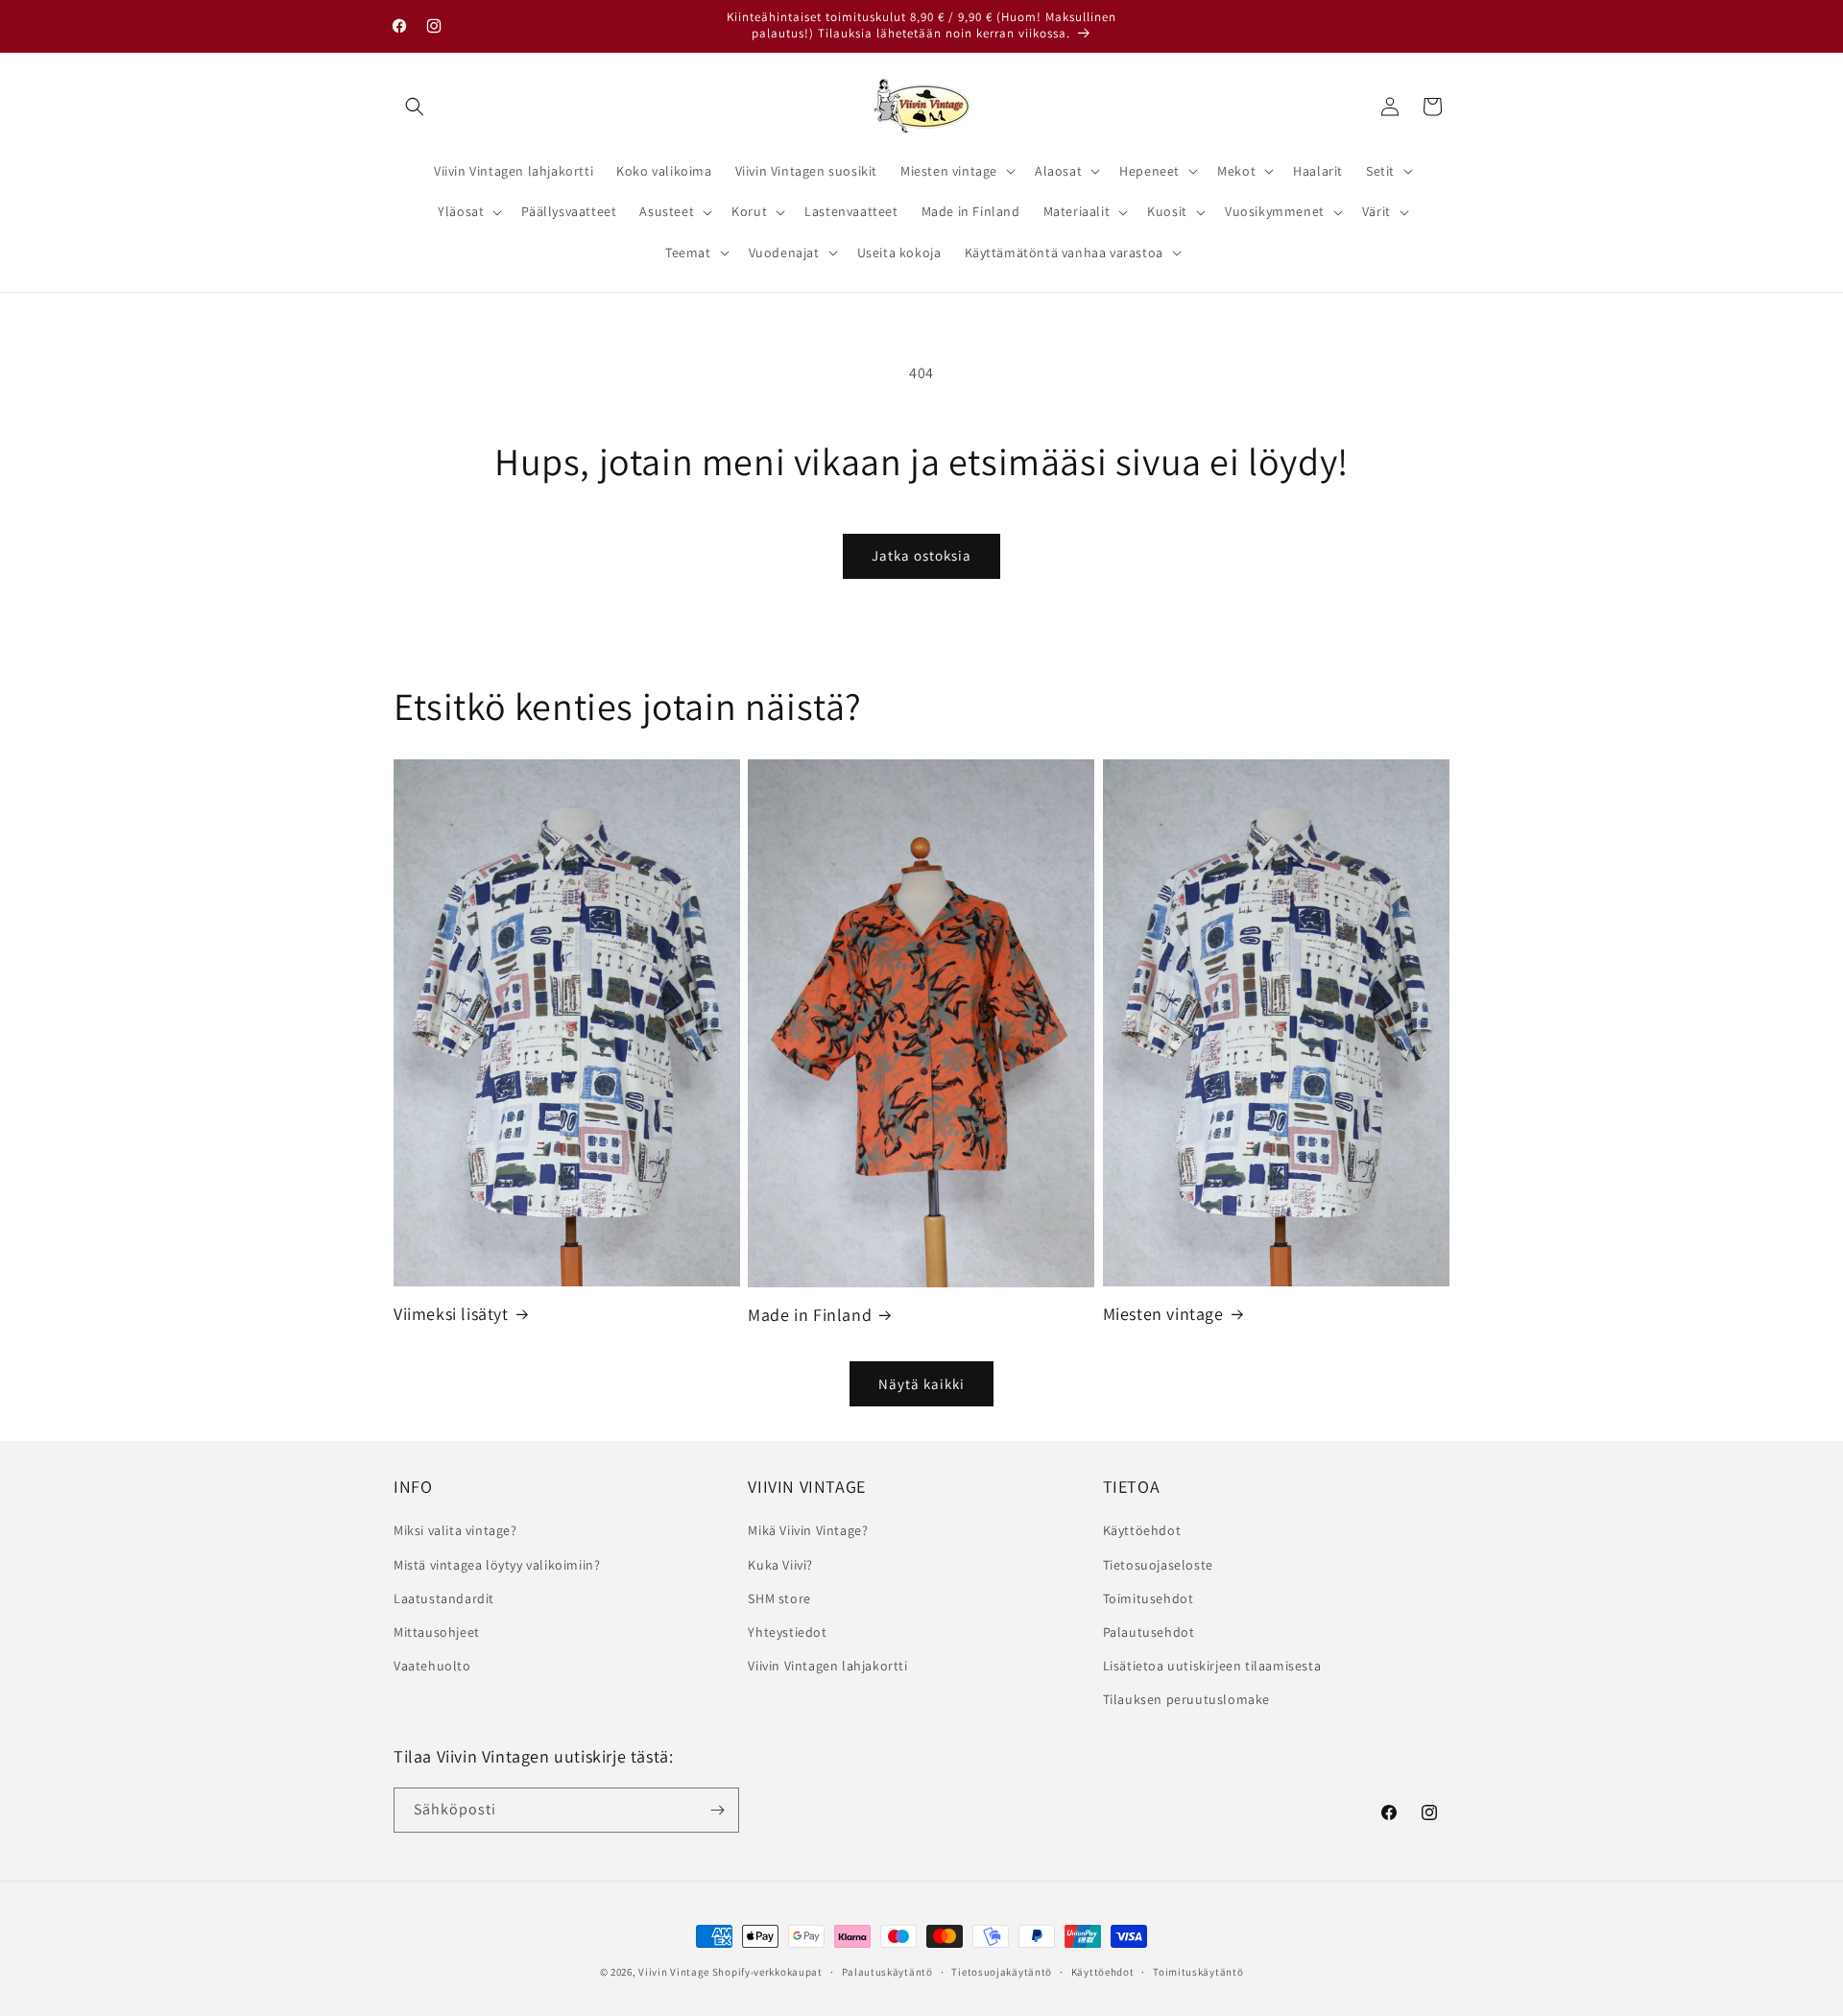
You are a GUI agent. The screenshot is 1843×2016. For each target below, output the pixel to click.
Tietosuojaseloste (1158, 1565)
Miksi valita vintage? (455, 1530)
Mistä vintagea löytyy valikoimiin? (497, 1565)
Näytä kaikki (921, 1383)
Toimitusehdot (1149, 1598)
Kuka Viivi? (780, 1565)
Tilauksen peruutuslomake (1186, 1699)
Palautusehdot (1149, 1632)
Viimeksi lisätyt (451, 1314)
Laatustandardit (444, 1598)
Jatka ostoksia (921, 555)
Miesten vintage (1163, 1314)
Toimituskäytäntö (1198, 1972)
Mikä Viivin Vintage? (808, 1530)
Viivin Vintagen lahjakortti (827, 1666)
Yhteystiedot (787, 1632)
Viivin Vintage (674, 1972)
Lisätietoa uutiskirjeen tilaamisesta (1212, 1666)
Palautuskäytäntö (887, 1972)
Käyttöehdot (1142, 1530)
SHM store (779, 1598)
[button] (415, 107)
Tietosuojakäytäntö (1002, 1972)
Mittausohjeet (437, 1632)
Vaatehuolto (432, 1666)
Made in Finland (810, 1315)
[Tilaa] (717, 1810)
